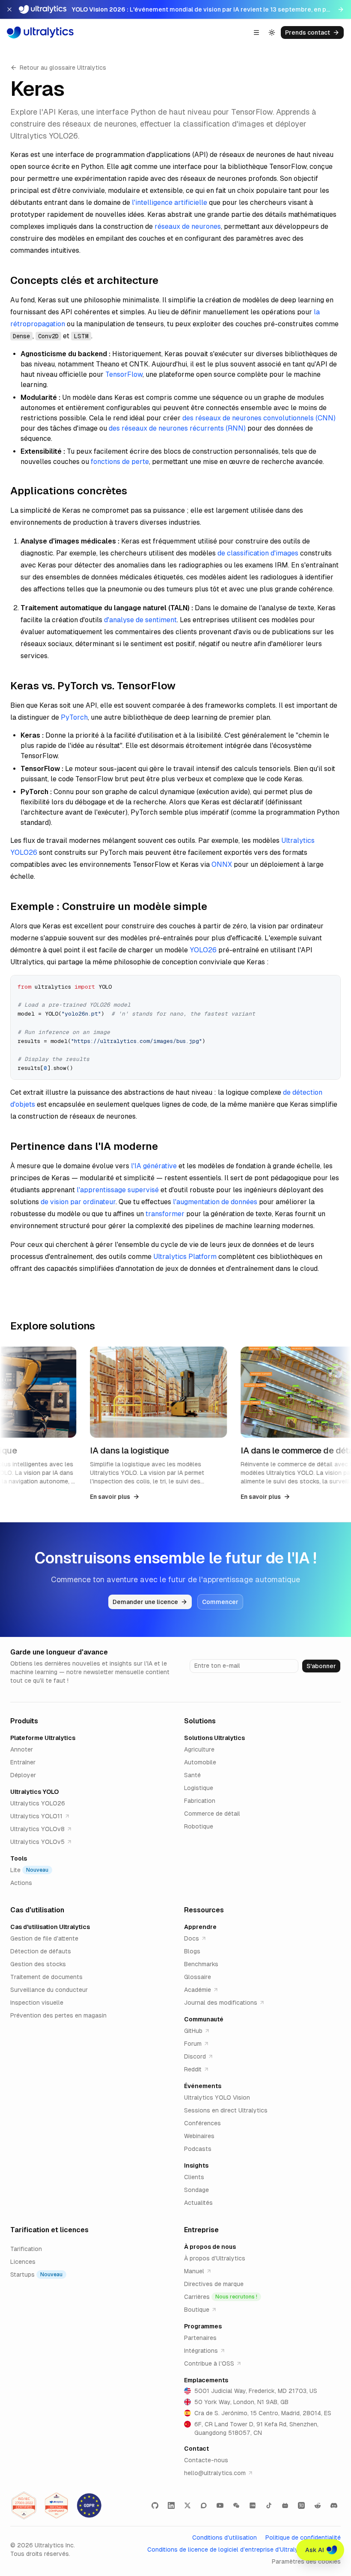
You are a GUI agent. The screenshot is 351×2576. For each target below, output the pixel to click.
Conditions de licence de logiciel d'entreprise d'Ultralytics (228, 2549)
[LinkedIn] (171, 2505)
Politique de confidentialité (303, 2538)
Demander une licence (145, 1602)
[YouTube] (220, 2505)
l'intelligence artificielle (170, 202)
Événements (203, 2086)
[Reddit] (318, 2505)
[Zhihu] (301, 2505)
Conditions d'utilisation (225, 2538)
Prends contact (308, 32)
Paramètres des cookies (306, 2561)
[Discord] (334, 2505)
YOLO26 (203, 950)
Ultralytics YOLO (34, 1792)
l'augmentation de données (215, 1202)
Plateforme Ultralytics (43, 1738)
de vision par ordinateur (78, 1202)
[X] (187, 2505)
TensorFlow (124, 374)
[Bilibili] (285, 2505)
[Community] (204, 2505)
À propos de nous (210, 2247)
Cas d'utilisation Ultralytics (50, 1927)
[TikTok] (269, 2505)
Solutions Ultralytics (214, 1738)
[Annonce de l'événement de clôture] (9, 9)
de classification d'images (258, 553)
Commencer (220, 1602)
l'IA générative (154, 1166)
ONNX (222, 864)
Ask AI (315, 2550)
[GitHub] (155, 2505)
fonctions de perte (120, 462)
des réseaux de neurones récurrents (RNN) (177, 428)
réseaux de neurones (188, 226)
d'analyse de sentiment (140, 620)
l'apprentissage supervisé (118, 1190)
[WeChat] (236, 2505)
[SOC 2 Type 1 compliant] (57, 2505)
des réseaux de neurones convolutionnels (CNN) (259, 418)
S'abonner (321, 1666)
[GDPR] (89, 2505)
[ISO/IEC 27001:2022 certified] (24, 2505)
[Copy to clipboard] (331, 985)
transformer (165, 1214)
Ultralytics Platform (185, 1257)
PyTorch (74, 717)
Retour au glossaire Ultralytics (63, 68)
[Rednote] (253, 2505)
